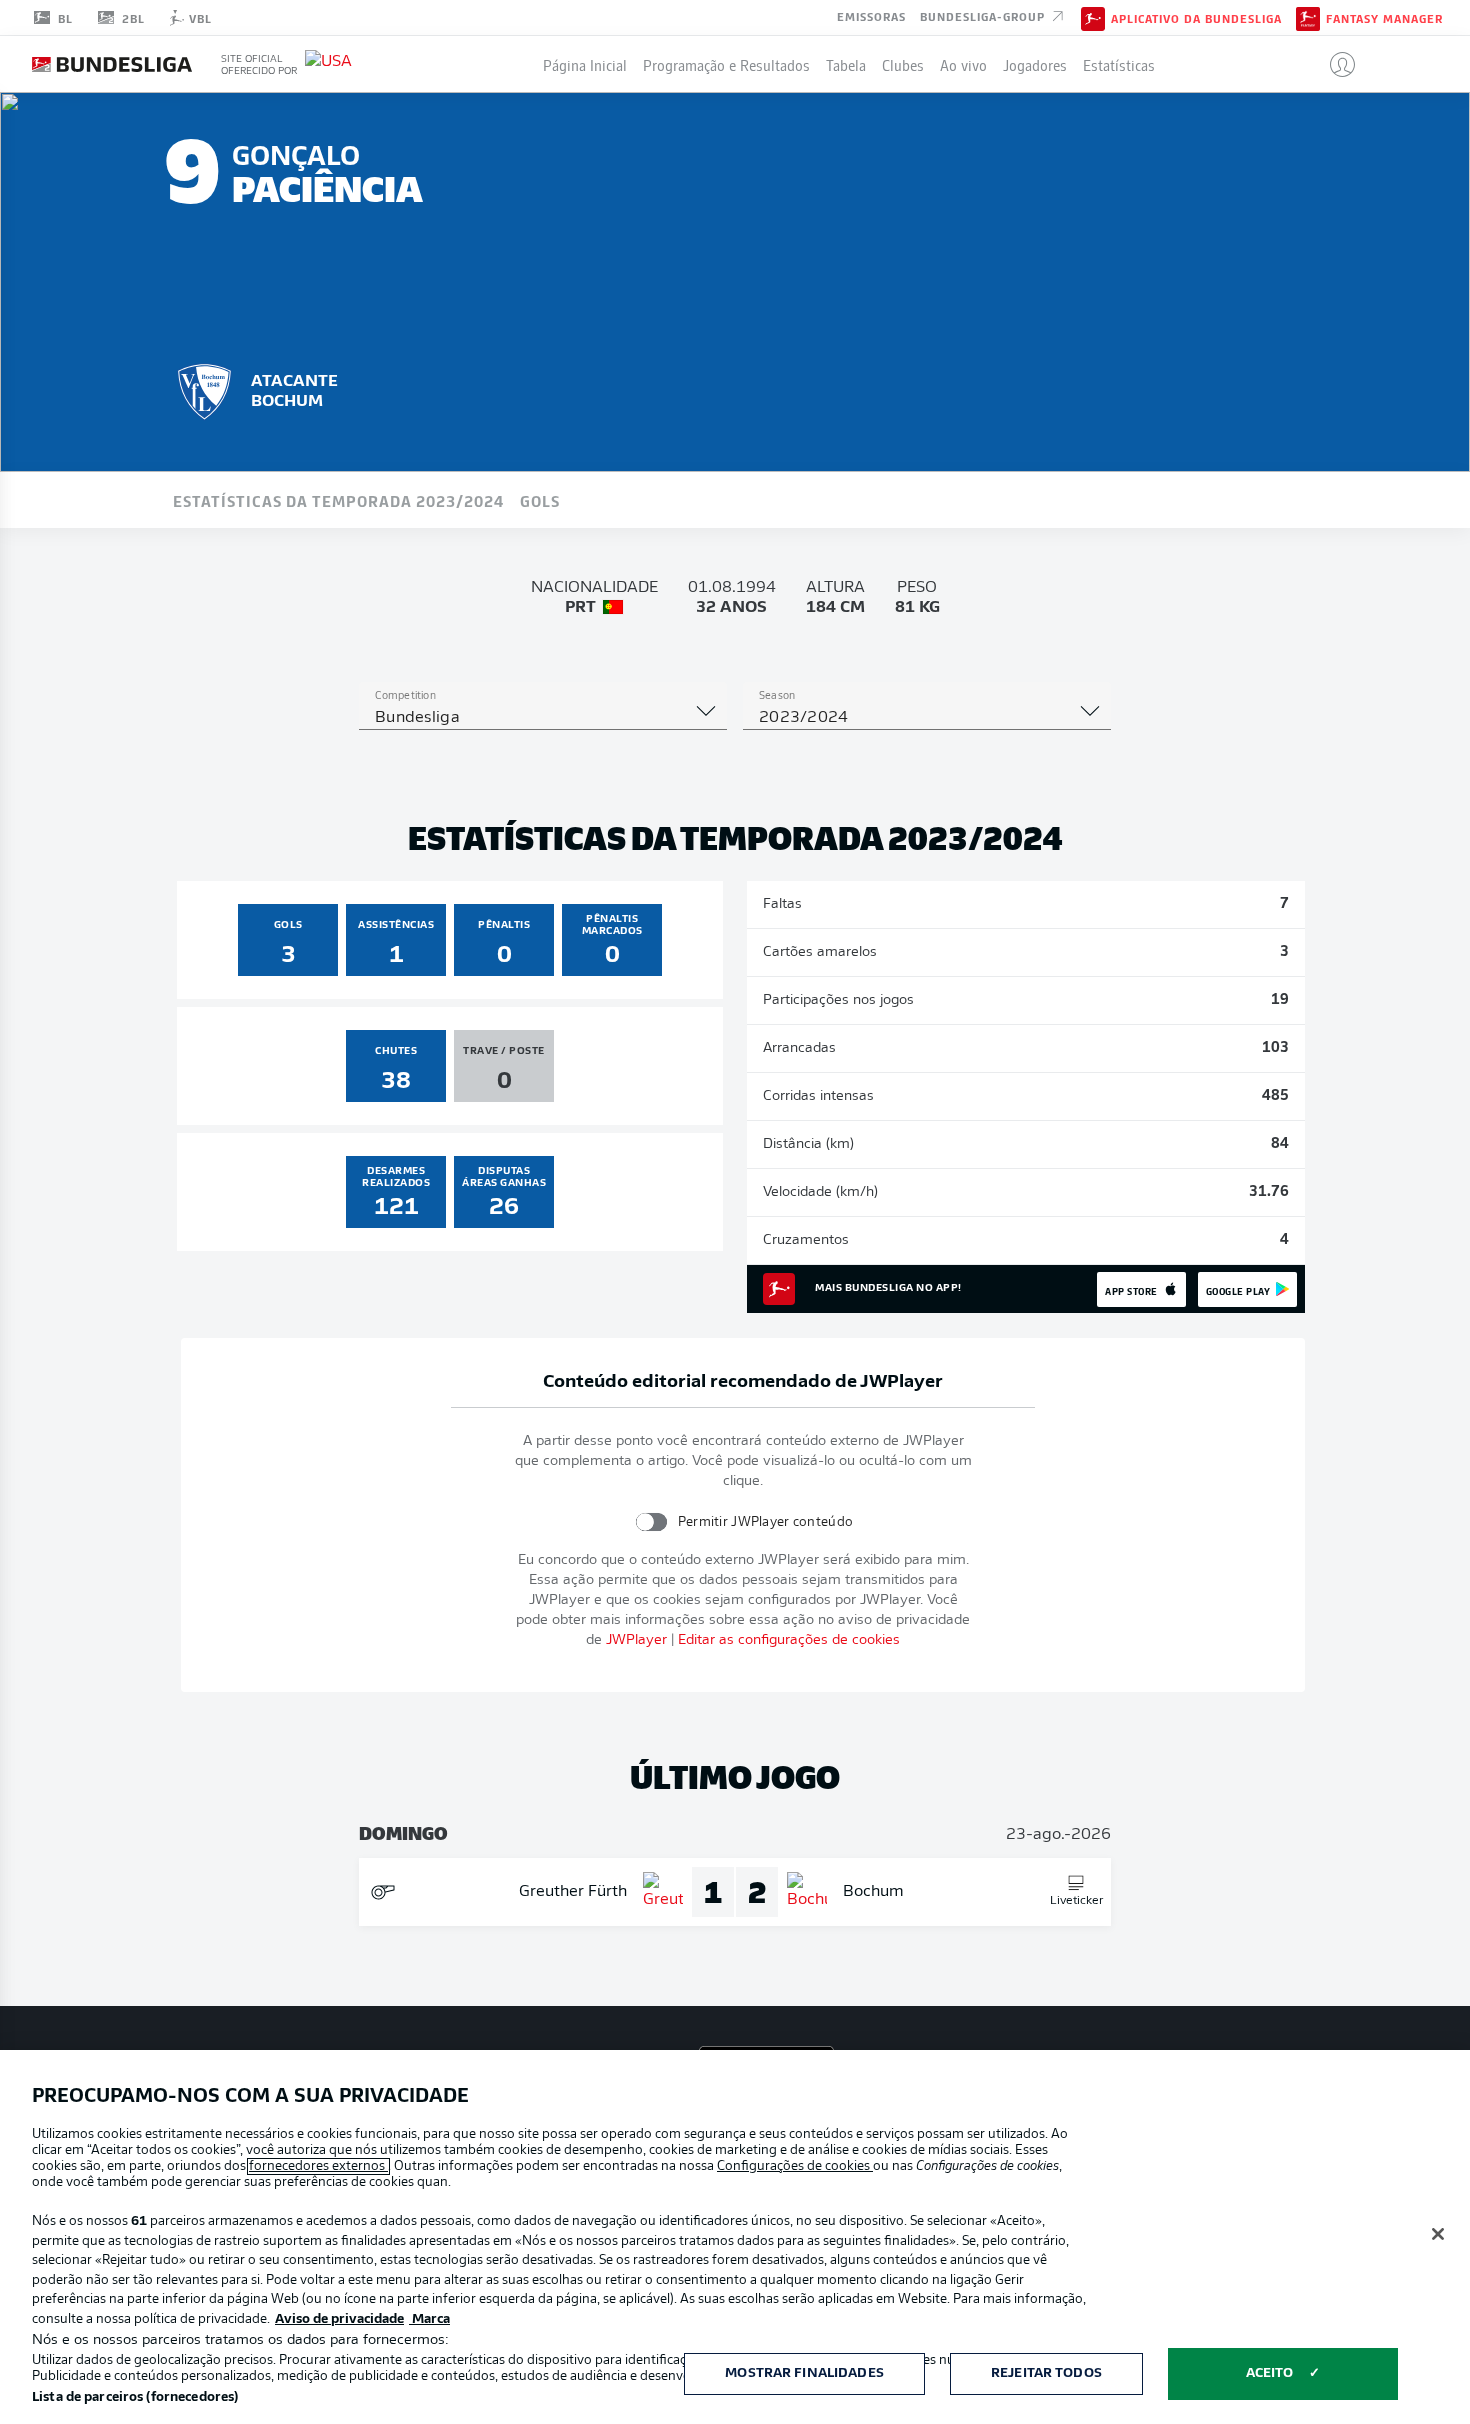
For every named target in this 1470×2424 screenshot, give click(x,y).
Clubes (903, 64)
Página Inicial (585, 64)
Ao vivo (963, 64)
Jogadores (1035, 64)
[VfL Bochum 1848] (205, 389)
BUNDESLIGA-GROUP (984, 16)
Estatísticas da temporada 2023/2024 (338, 500)
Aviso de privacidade (339, 2319)
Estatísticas (1119, 64)
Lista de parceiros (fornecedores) (135, 2397)
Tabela (846, 64)
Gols (540, 500)
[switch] (651, 1521)
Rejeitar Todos (1046, 2373)
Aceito (1270, 2373)
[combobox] (543, 718)
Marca (429, 2319)
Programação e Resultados (726, 64)
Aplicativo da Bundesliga (1196, 18)
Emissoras (871, 16)
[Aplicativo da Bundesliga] (1093, 17)
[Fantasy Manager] (1308, 17)
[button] (1334, 64)
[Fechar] (1438, 2234)
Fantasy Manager (1384, 18)
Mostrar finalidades (804, 2373)
